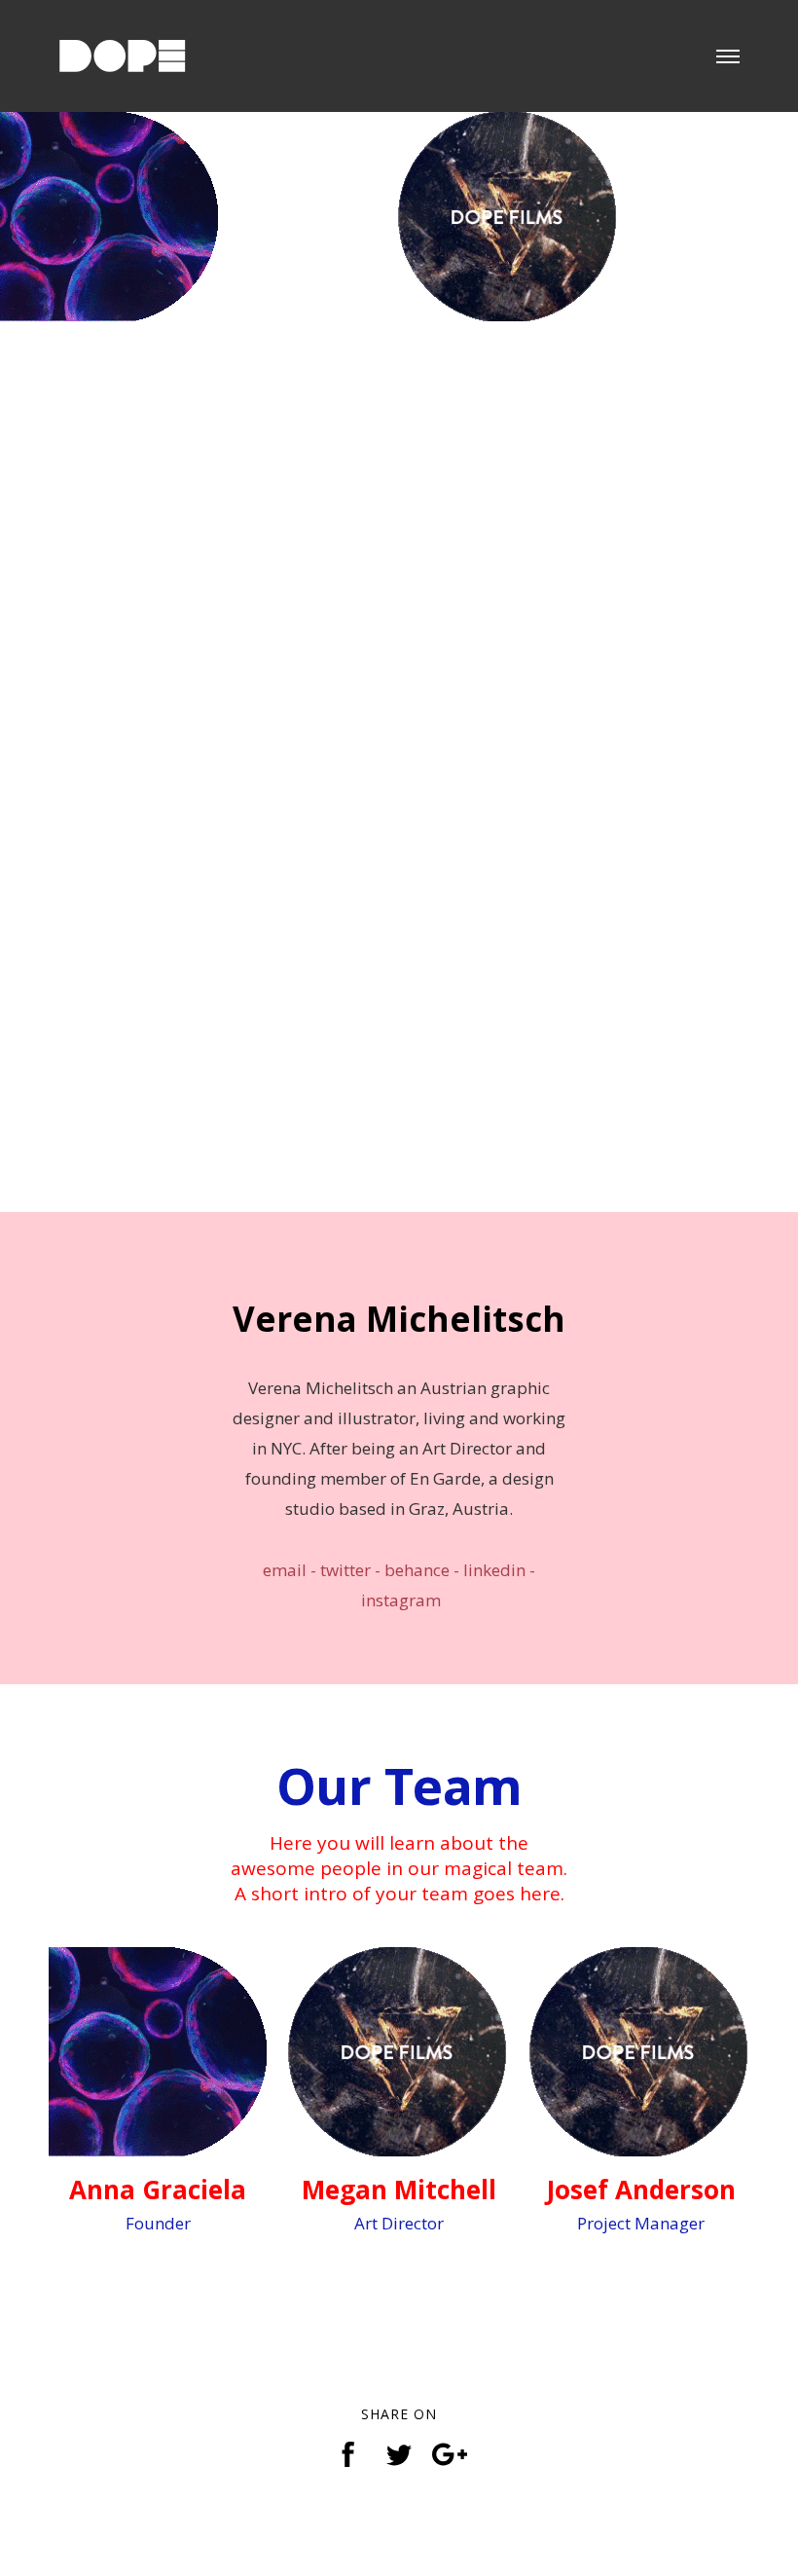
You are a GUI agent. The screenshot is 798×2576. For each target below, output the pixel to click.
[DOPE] (130, 44)
